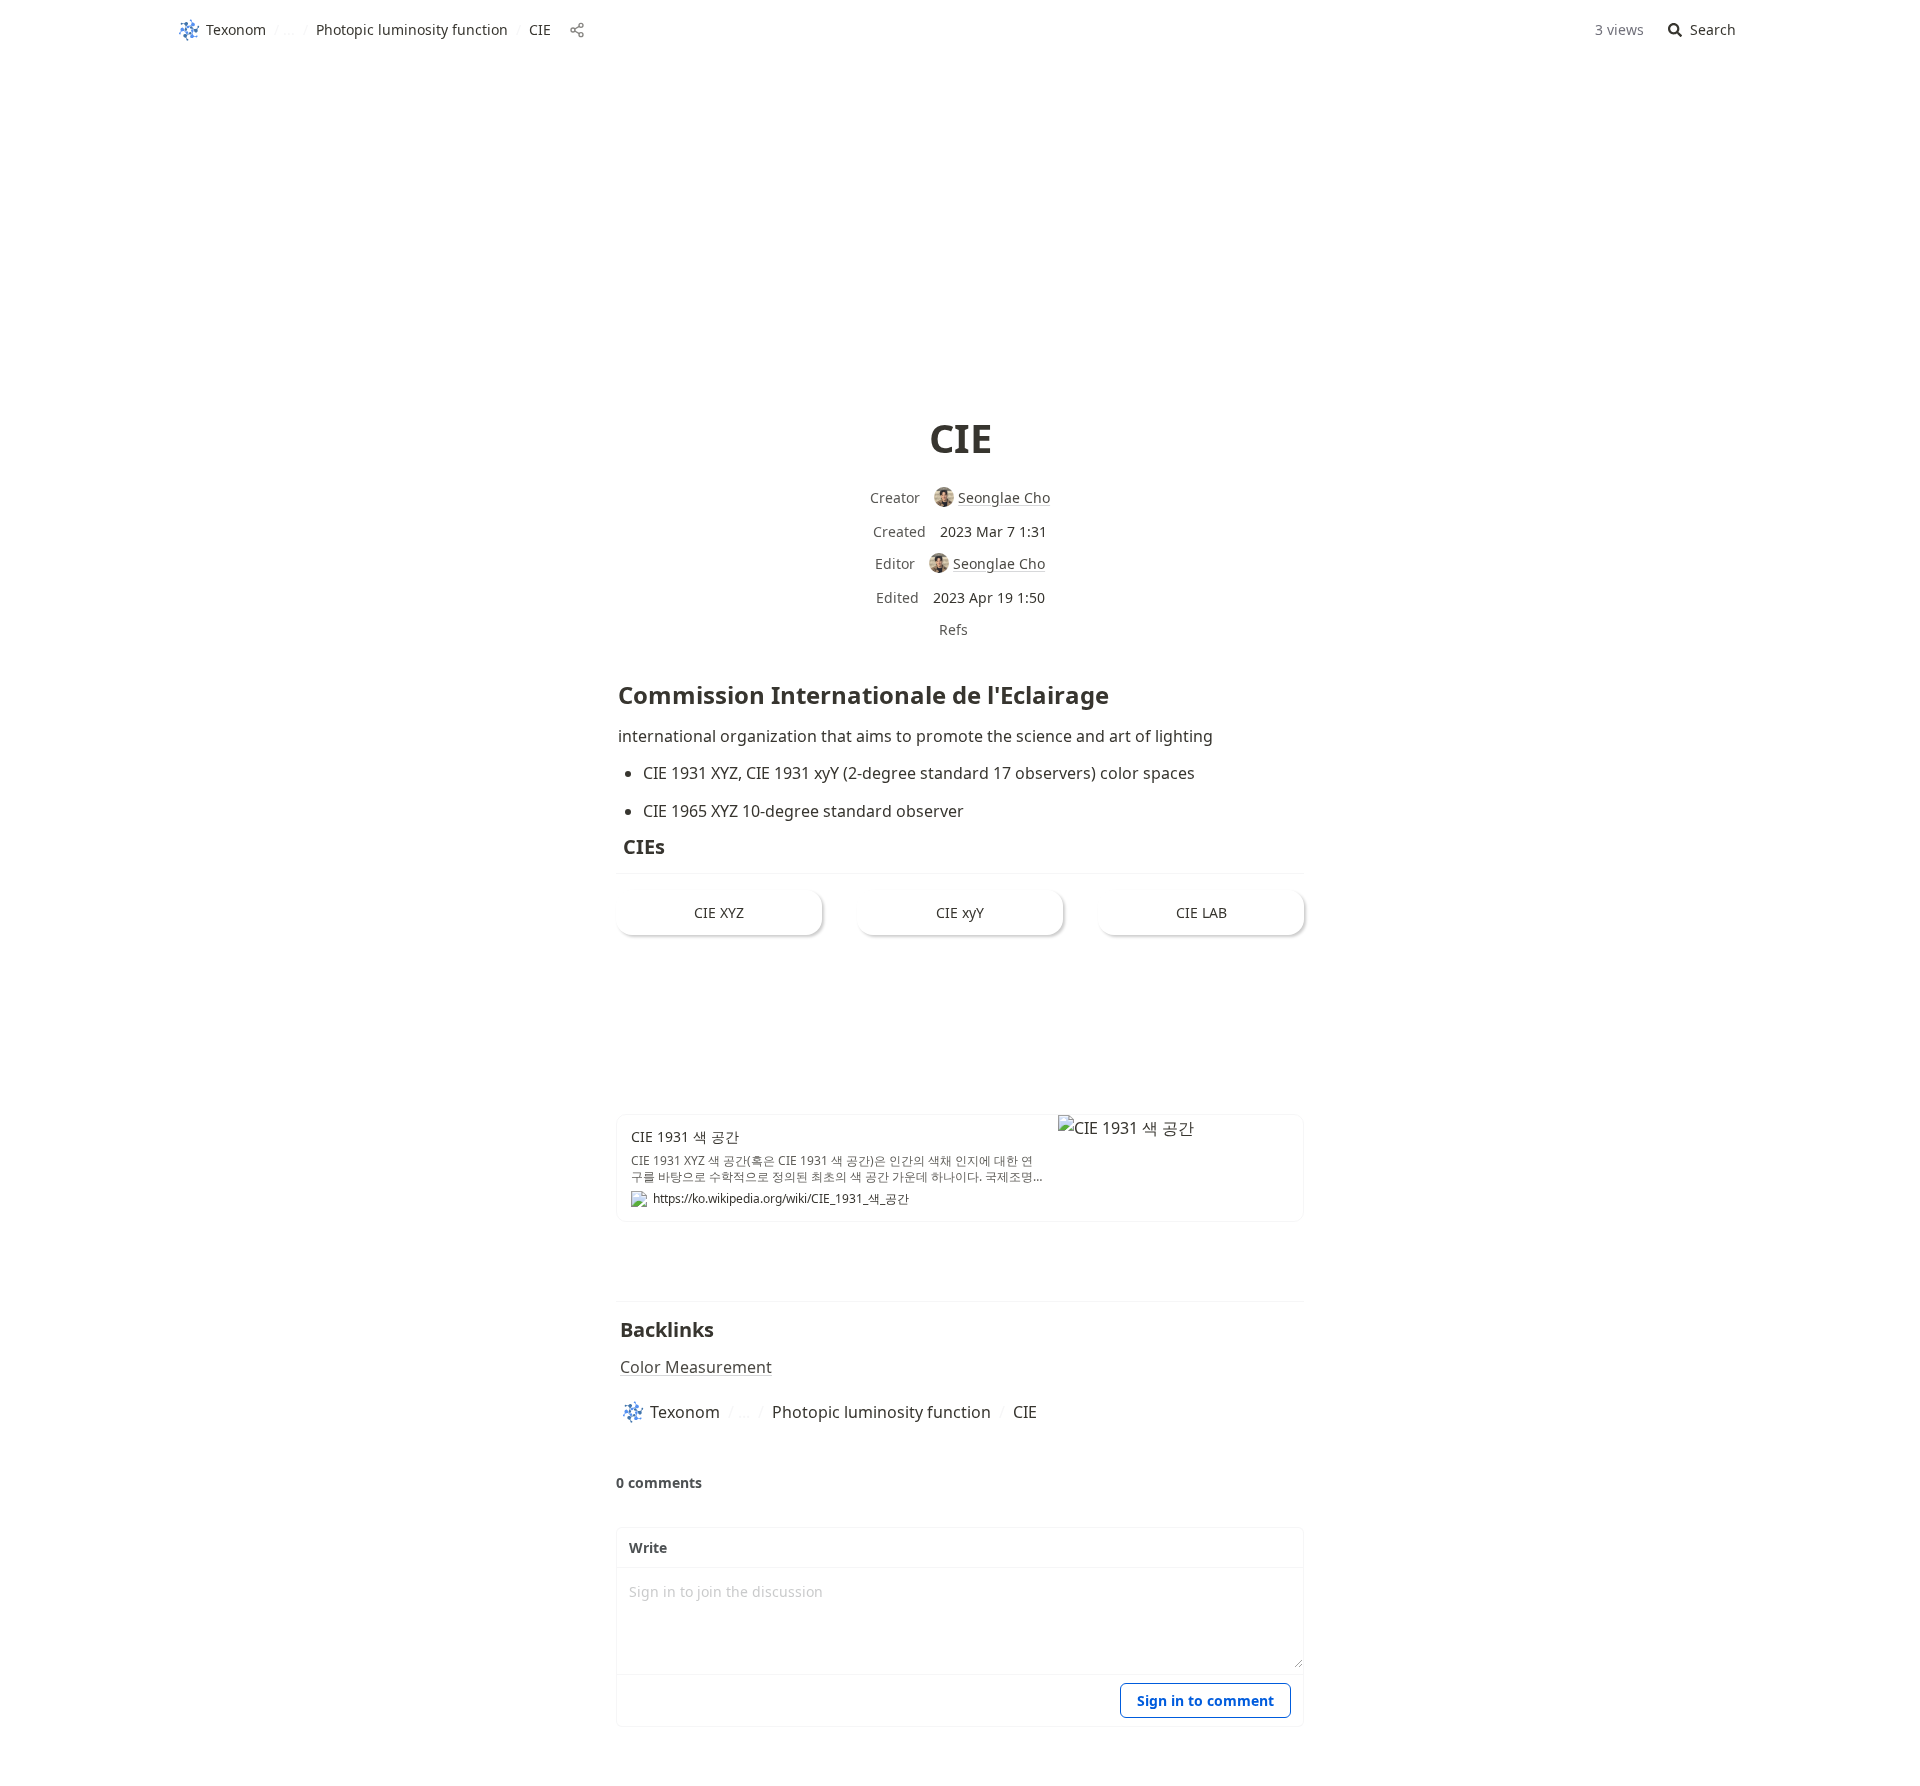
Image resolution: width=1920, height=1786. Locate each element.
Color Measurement (696, 1367)
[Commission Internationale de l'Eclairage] (608, 687)
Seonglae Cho (1004, 497)
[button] (1702, 30)
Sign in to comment (1205, 1700)
